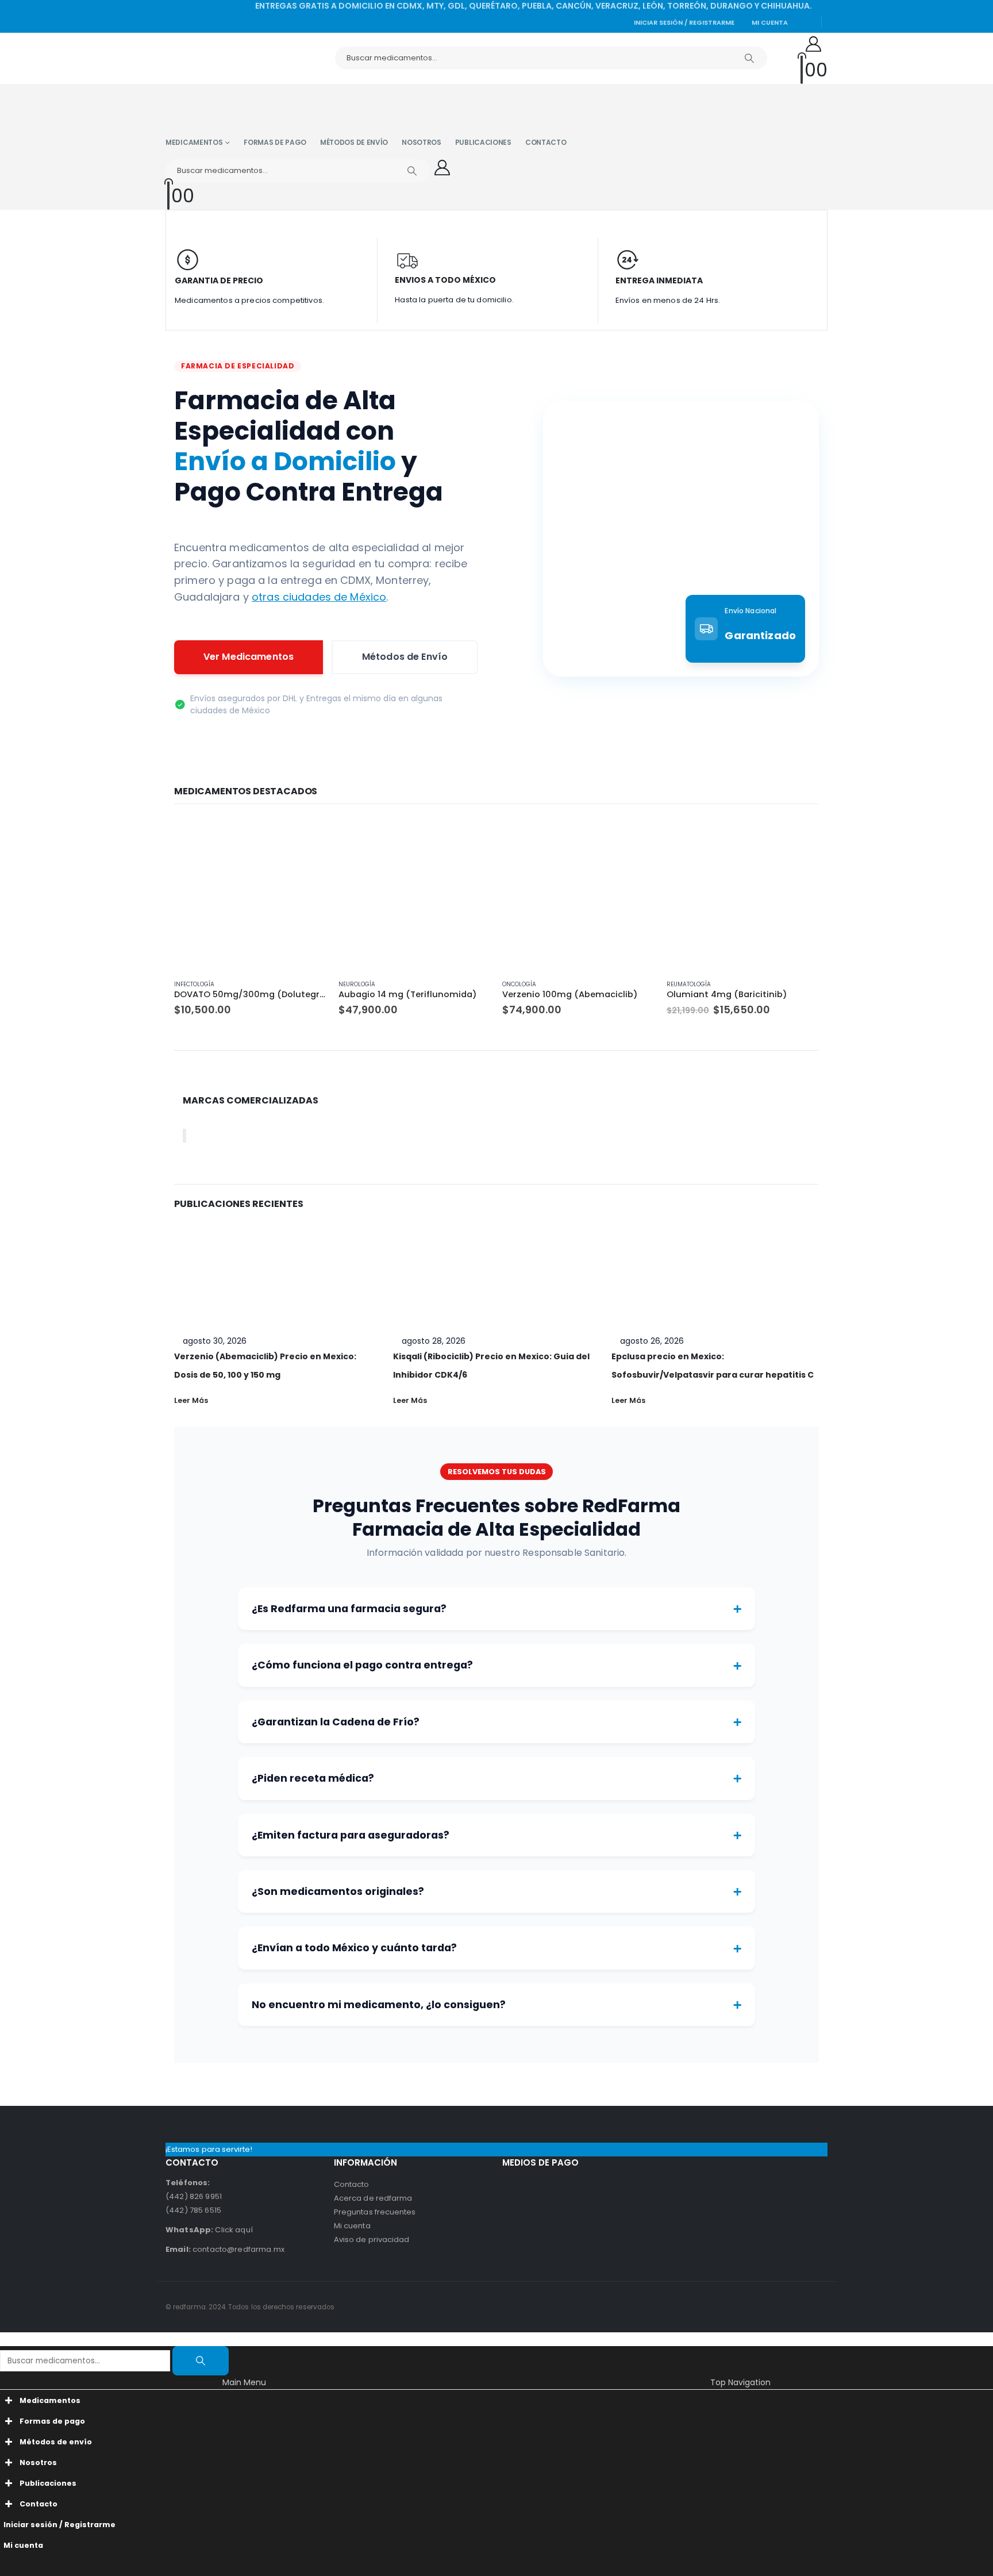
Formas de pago (275, 142)
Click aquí (209, 2230)
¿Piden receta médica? (496, 1778)
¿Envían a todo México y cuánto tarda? (496, 1948)
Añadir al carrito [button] (308, 837)
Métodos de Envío (405, 657)
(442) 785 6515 (193, 2210)
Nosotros (422, 142)
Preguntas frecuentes (375, 2212)
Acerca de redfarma (373, 2198)
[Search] (749, 58)
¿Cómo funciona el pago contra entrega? (496, 1666)
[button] (7, 2339)
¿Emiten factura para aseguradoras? (496, 1835)
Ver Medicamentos (249, 657)
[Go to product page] (251, 894)
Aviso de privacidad (372, 2239)
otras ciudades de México (319, 597)
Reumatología (689, 984)
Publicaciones (483, 142)
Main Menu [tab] (244, 2382)
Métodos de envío (354, 142)
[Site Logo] (217, 58)
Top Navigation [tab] (740, 2382)
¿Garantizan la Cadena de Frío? (496, 1722)
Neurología (357, 984)
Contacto (546, 142)
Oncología (519, 984)
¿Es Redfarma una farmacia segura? (496, 1609)
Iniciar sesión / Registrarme (684, 22)
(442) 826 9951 (194, 2196)
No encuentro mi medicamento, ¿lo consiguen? (496, 2005)
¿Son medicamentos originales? (496, 1891)
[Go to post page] (278, 1270)
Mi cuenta (770, 22)
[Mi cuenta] (814, 45)
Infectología (194, 984)
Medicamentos (194, 142)
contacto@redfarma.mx (225, 2249)
